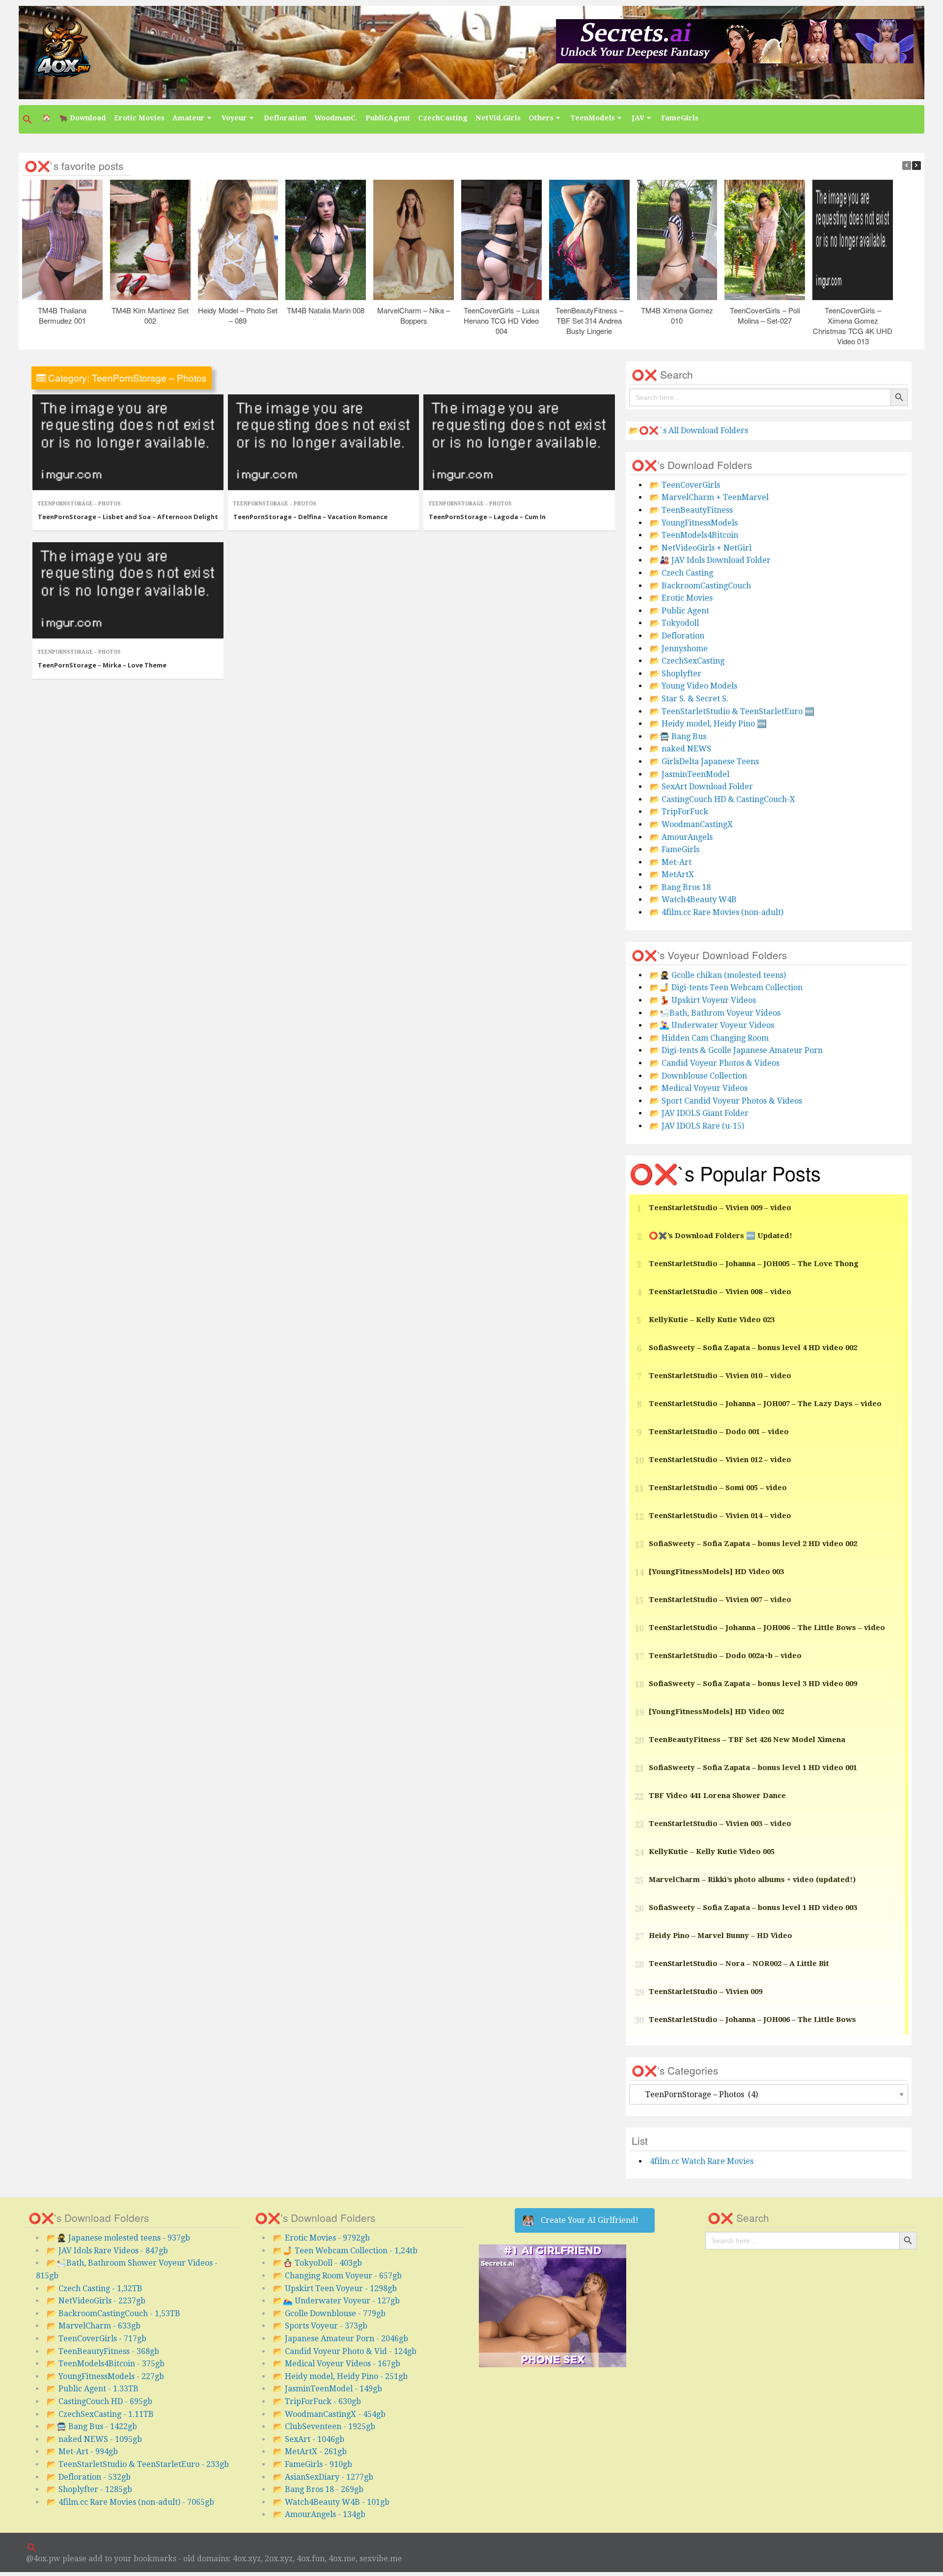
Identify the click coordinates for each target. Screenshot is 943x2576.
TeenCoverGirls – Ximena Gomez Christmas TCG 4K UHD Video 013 (853, 326)
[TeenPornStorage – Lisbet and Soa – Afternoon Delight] (128, 443)
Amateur (189, 118)
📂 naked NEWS (680, 749)
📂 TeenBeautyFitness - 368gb (103, 2351)
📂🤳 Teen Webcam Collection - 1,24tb (345, 2251)
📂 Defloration (677, 636)
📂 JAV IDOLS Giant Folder (699, 1113)
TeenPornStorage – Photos (79, 504)
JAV (638, 118)
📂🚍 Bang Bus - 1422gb (92, 2426)
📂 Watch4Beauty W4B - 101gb (331, 2502)
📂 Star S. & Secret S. (689, 699)
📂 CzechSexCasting (687, 661)
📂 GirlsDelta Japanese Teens (704, 762)
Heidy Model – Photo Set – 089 (238, 315)
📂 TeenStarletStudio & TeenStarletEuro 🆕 (732, 711)
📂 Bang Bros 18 (680, 887)
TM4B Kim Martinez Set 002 (151, 315)
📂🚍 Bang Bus (678, 736)
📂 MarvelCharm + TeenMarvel (709, 497)
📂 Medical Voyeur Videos (699, 1088)
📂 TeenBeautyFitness (691, 510)
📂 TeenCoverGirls (685, 485)
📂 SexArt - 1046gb (309, 2439)
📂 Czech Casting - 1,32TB (95, 2288)
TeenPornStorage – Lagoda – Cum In (487, 517)
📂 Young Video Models (693, 686)
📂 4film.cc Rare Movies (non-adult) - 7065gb (130, 2502)
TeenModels (593, 118)
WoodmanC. (336, 118)
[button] (28, 119)
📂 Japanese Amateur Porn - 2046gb (341, 2339)
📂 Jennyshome (679, 649)
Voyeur (234, 118)
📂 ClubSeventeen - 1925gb (324, 2426)
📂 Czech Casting (681, 573)
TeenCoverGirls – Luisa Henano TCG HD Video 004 (501, 320)
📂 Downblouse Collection (698, 1076)
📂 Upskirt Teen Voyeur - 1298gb (335, 2288)
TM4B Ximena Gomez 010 (677, 315)
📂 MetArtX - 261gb (310, 2451)
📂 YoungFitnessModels (694, 523)
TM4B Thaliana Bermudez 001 (63, 315)
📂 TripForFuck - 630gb (317, 2401)
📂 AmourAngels (681, 837)
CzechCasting (443, 118)
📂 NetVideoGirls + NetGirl (701, 548)
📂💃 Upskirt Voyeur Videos (703, 1000)
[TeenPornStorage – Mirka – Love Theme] (128, 590)
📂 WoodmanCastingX (691, 824)
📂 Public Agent (680, 611)
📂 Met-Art (671, 862)
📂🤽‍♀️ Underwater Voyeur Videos (712, 1025)
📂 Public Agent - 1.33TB (93, 2389)
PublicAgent (388, 118)
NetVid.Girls (498, 118)
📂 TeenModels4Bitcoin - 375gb (106, 2364)
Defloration (285, 118)
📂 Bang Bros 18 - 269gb (318, 2489)
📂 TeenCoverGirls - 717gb (97, 2339)
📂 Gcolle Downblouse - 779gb (329, 2313)
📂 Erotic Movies (681, 598)
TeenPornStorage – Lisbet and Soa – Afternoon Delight (128, 517)
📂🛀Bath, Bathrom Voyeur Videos (715, 1013)
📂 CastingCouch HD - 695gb (99, 2401)
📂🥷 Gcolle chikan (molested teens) (718, 975)
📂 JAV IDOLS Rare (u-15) (697, 1126)
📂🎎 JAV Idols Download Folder (710, 560)
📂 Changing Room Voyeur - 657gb (337, 2276)
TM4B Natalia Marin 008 (326, 310)
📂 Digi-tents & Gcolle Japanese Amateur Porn (736, 1050)
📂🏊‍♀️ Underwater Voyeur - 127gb (336, 2301)
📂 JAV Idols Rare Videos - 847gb (107, 2251)
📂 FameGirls (675, 849)
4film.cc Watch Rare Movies (702, 2161)
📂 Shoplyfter (676, 674)
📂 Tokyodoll (674, 623)
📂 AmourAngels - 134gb (319, 2514)
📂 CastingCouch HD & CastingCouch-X (722, 799)
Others (541, 118)
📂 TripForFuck (679, 812)
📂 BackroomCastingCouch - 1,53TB (113, 2313)
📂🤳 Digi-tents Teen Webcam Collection (726, 987)
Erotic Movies (139, 118)
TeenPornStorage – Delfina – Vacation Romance (310, 517)
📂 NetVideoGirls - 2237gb (96, 2301)
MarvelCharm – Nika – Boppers (414, 315)
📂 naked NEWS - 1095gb (94, 2439)
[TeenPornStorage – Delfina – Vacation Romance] (323, 443)
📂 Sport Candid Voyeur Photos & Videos (726, 1101)
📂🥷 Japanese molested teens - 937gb (118, 2238)
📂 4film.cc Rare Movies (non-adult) (717, 912)
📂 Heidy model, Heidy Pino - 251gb (340, 2376)
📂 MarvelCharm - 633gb (94, 2326)
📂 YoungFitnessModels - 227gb (105, 2376)
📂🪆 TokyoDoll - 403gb (318, 2263)
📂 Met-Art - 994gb (82, 2451)
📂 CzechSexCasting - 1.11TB (100, 2414)
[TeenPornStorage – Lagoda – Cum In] (519, 443)
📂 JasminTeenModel (690, 774)
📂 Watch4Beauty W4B (693, 900)
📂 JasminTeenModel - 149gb (328, 2389)
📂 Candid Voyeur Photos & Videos (715, 1063)
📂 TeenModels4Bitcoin (694, 535)
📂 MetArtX (672, 874)
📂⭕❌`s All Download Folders (689, 430)
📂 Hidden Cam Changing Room (709, 1038)
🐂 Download (83, 118)
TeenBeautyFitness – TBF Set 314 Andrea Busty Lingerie (589, 320)
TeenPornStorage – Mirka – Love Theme (102, 665)
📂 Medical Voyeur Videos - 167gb (337, 2364)
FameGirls (680, 118)
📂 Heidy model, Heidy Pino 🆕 (708, 724)
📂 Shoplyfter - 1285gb (89, 2489)
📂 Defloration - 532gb (89, 2477)
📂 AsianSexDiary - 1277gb (323, 2477)
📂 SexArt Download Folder (701, 787)
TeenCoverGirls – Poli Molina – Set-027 (765, 315)
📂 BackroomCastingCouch (700, 586)
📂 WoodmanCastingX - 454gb (329, 2414)
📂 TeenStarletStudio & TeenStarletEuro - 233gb (138, 2464)
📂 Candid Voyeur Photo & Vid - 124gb (345, 2351)
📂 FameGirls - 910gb (313, 2464)
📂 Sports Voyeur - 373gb (320, 2326)
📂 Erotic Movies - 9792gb (321, 2238)
